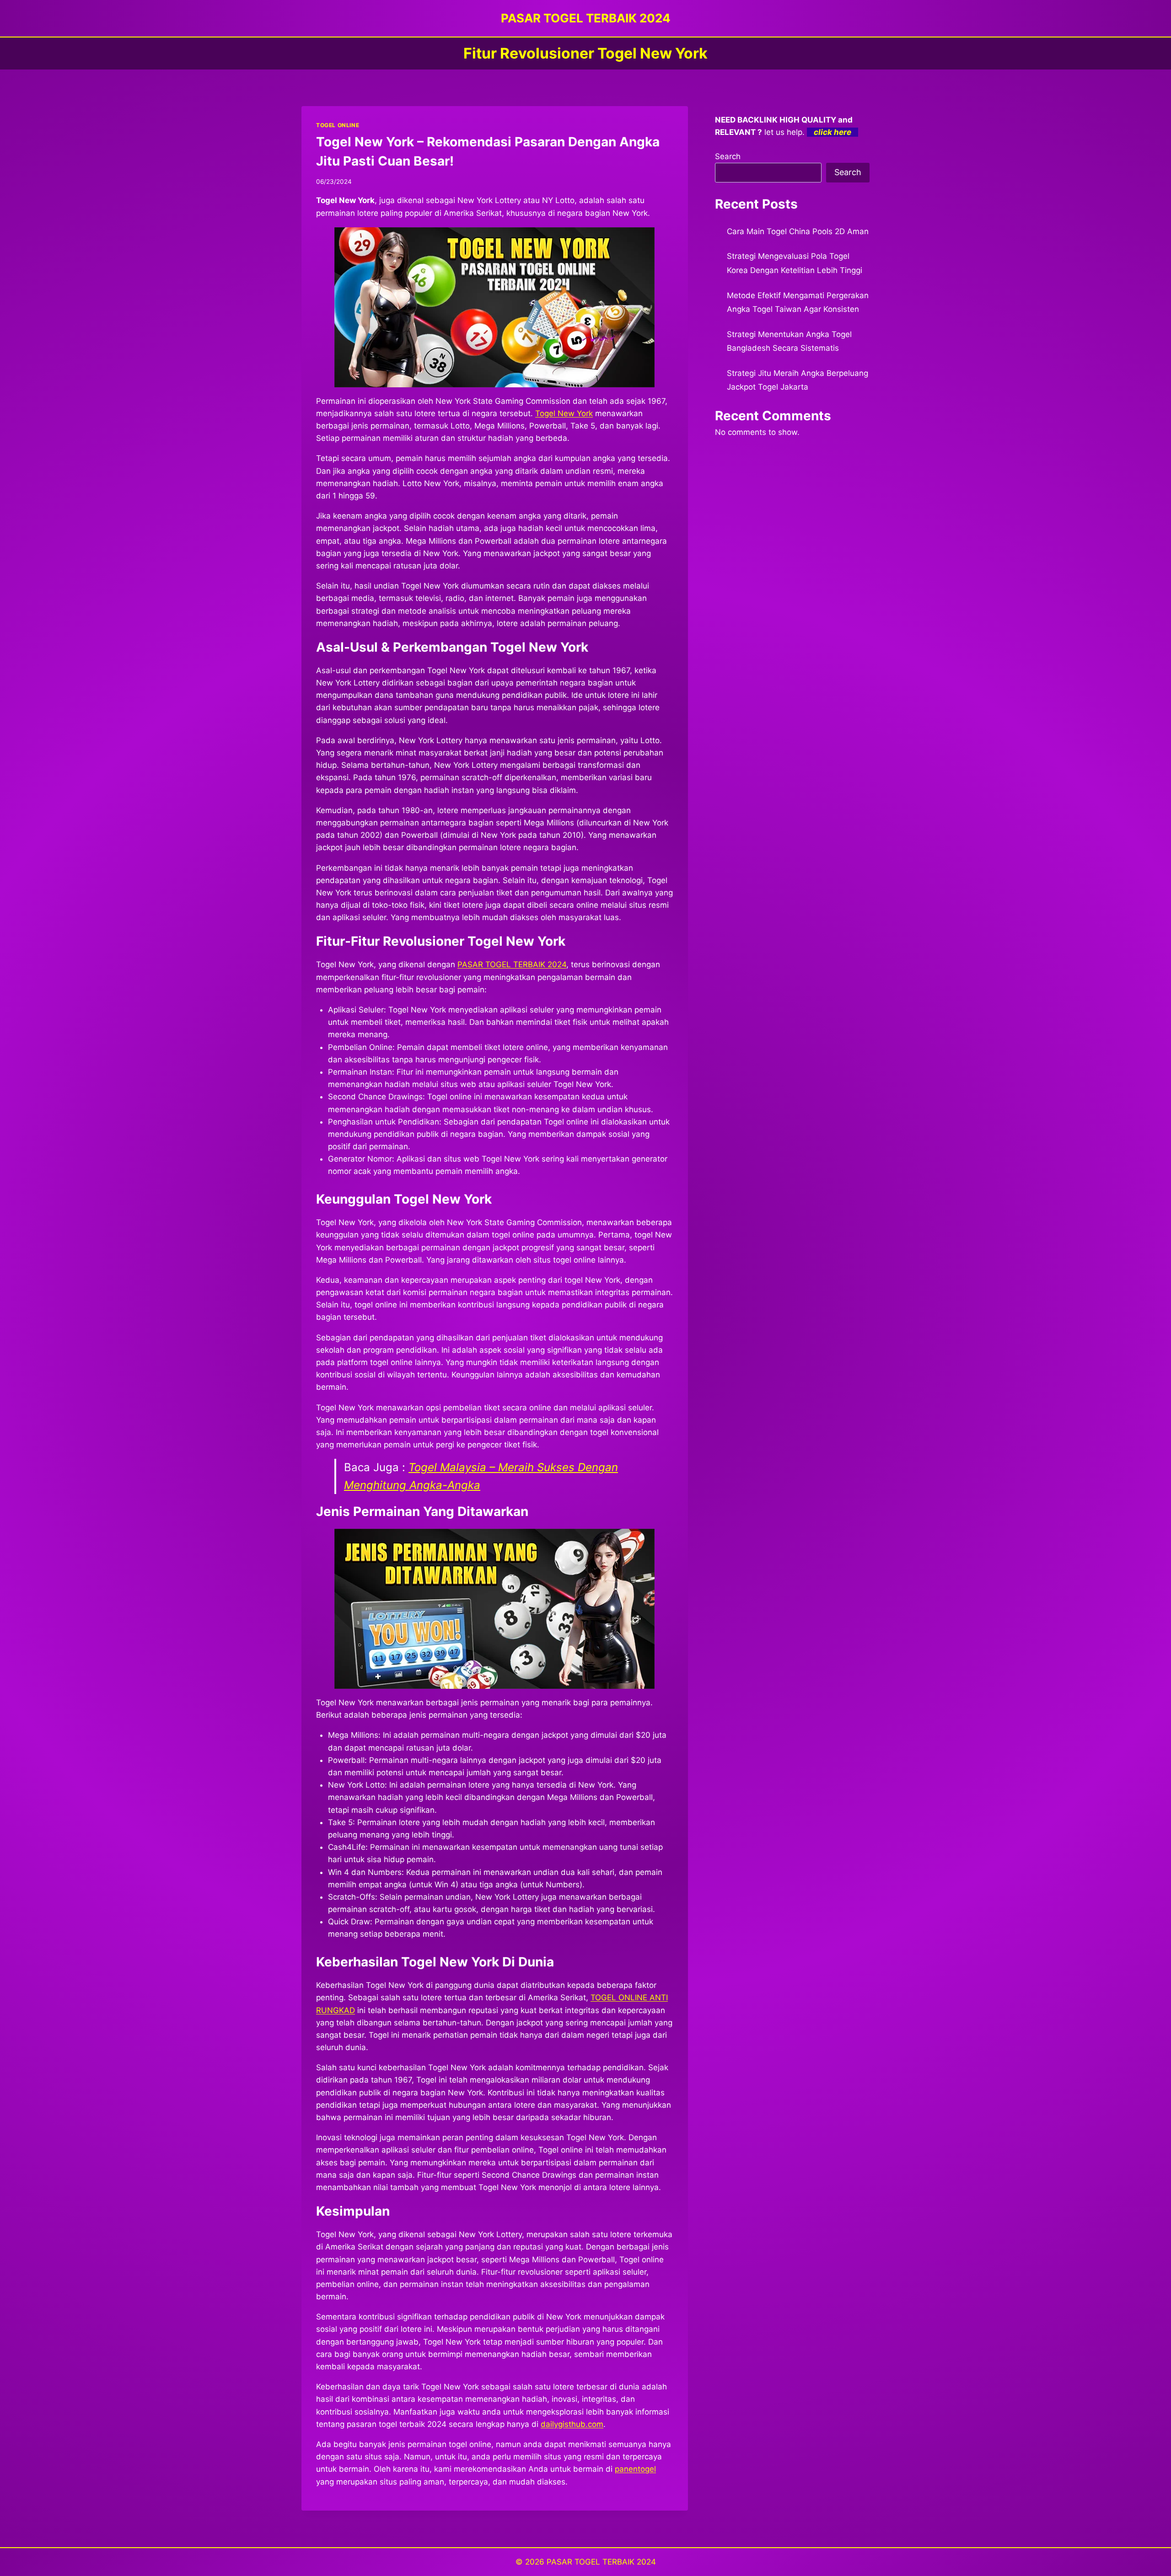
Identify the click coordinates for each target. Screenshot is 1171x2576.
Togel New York (564, 413)
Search (728, 156)
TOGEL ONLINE (338, 125)
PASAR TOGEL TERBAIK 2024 (601, 2562)
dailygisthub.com (572, 2424)
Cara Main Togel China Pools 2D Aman (798, 231)
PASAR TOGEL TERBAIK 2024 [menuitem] (512, 964)
